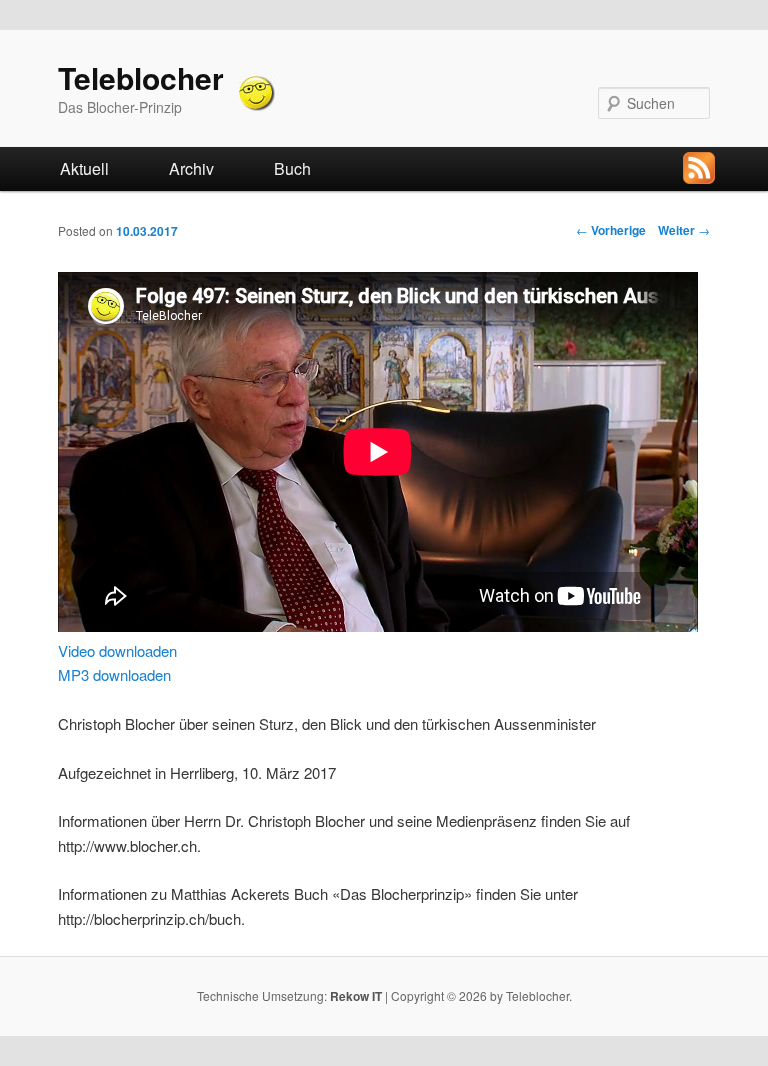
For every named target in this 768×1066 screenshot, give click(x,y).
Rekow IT (356, 996)
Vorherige (611, 230)
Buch (292, 168)
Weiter (684, 230)
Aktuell (84, 168)
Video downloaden (117, 650)
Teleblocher (141, 77)
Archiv (191, 168)
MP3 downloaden (114, 674)
